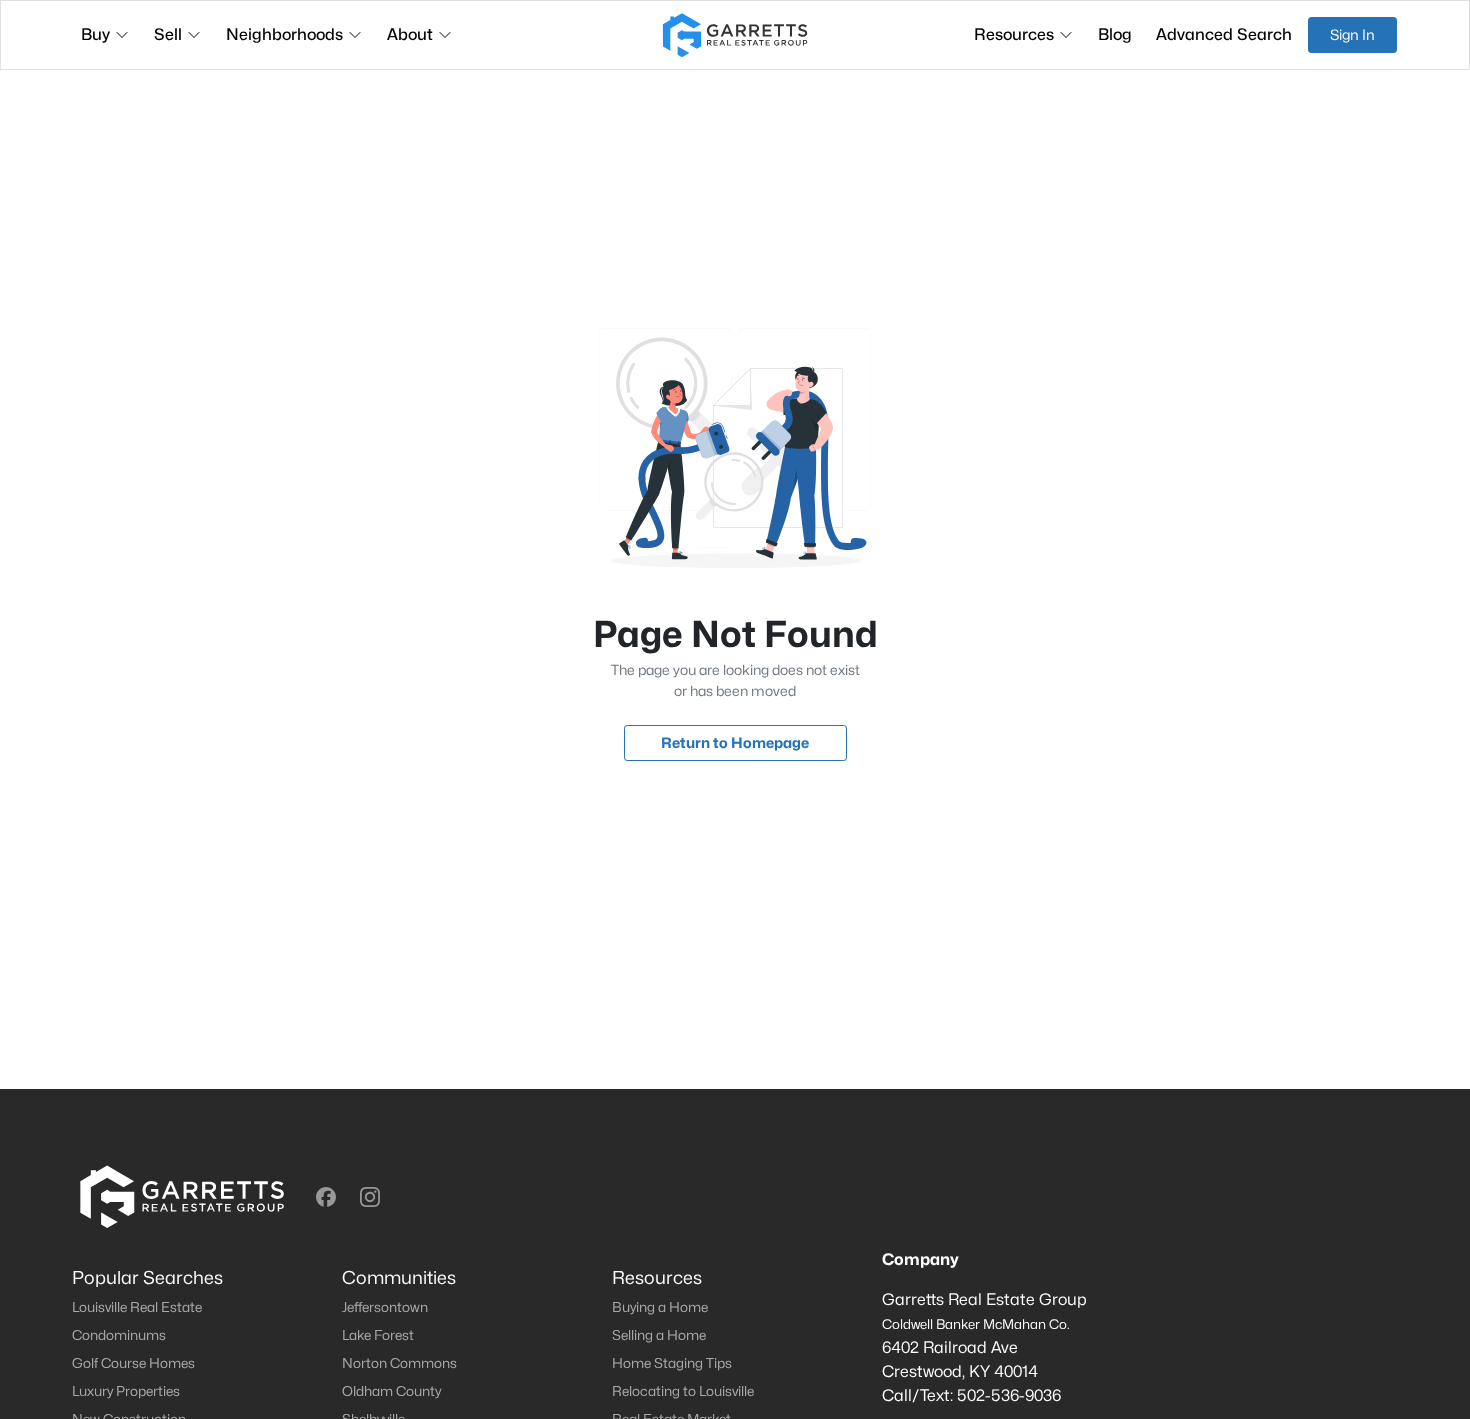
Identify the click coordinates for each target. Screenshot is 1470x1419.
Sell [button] (168, 34)
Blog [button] (1115, 34)
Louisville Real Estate (137, 1307)
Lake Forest (378, 1335)
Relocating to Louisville (683, 1391)
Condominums (119, 1335)
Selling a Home (659, 1335)
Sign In (1352, 34)
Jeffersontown (385, 1307)
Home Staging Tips (672, 1363)
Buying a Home (660, 1307)
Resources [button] (1014, 34)
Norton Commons (399, 1363)
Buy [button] (95, 34)
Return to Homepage (735, 742)
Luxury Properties (126, 1391)
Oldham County (391, 1391)
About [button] (410, 34)
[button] (326, 1197)
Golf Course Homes (133, 1363)
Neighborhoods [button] (284, 34)
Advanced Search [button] (1224, 34)
